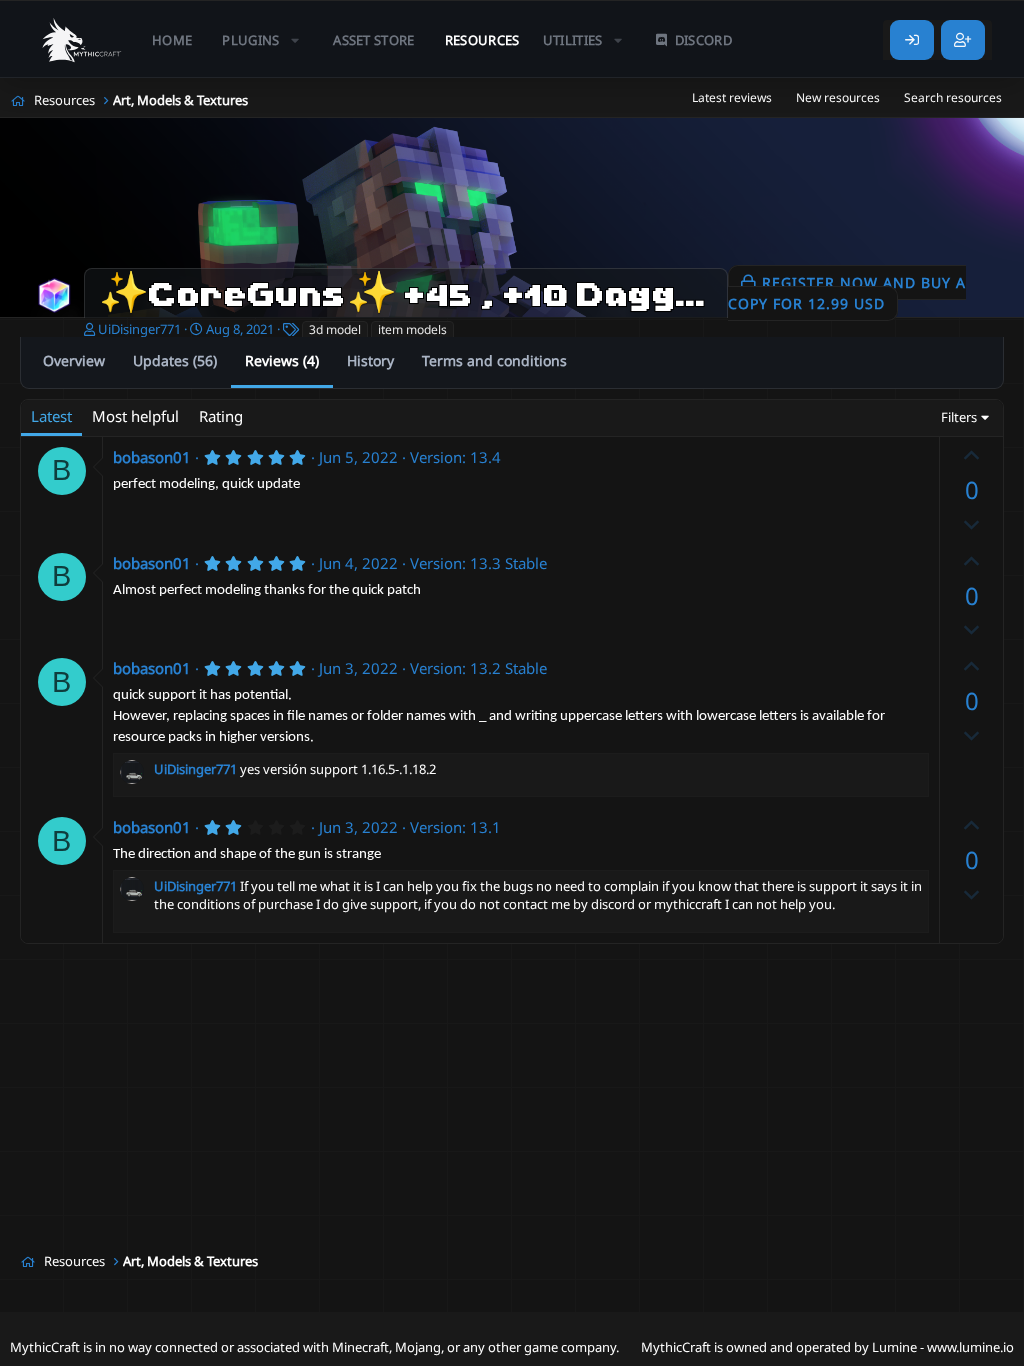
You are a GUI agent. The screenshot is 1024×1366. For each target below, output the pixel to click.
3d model (335, 329)
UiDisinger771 (139, 329)
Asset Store (374, 40)
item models (412, 329)
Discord (703, 40)
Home (172, 40)
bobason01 (152, 457)
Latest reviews (732, 97)
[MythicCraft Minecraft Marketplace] (82, 40)
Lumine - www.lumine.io (943, 1347)
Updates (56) (175, 360)
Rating (221, 416)
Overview (74, 360)
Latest (51, 416)
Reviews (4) (282, 360)
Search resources (953, 97)
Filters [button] (959, 417)
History (370, 360)
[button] (262, 40)
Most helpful (135, 416)
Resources (482, 40)
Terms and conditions (494, 360)
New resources (838, 97)
